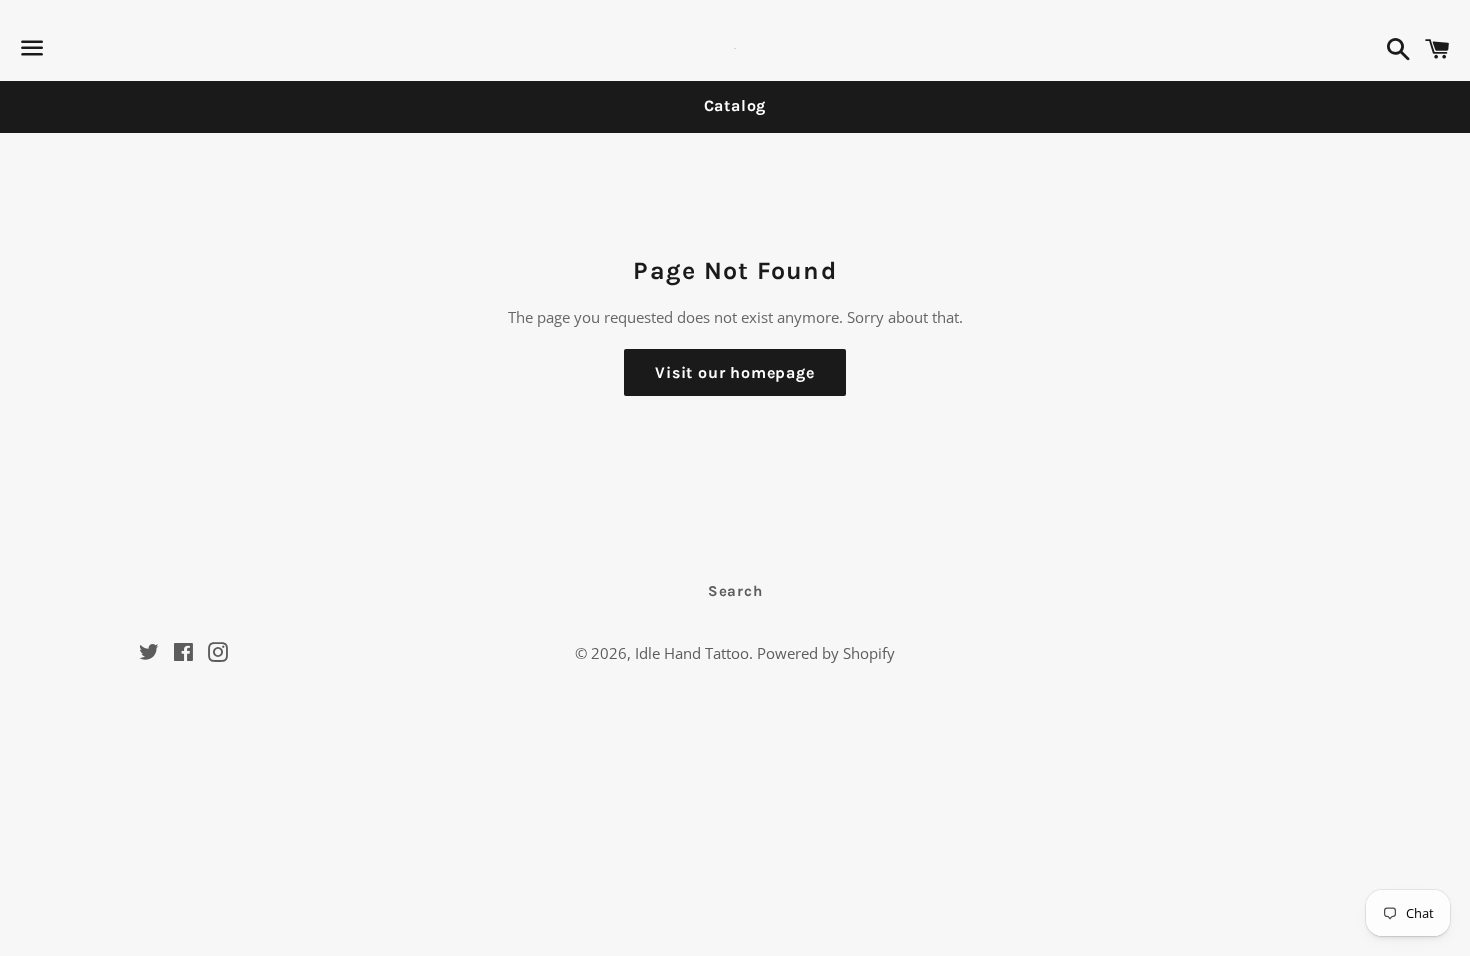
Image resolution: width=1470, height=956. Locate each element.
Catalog (735, 105)
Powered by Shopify (826, 653)
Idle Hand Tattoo (692, 653)
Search (735, 591)
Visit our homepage (734, 372)
